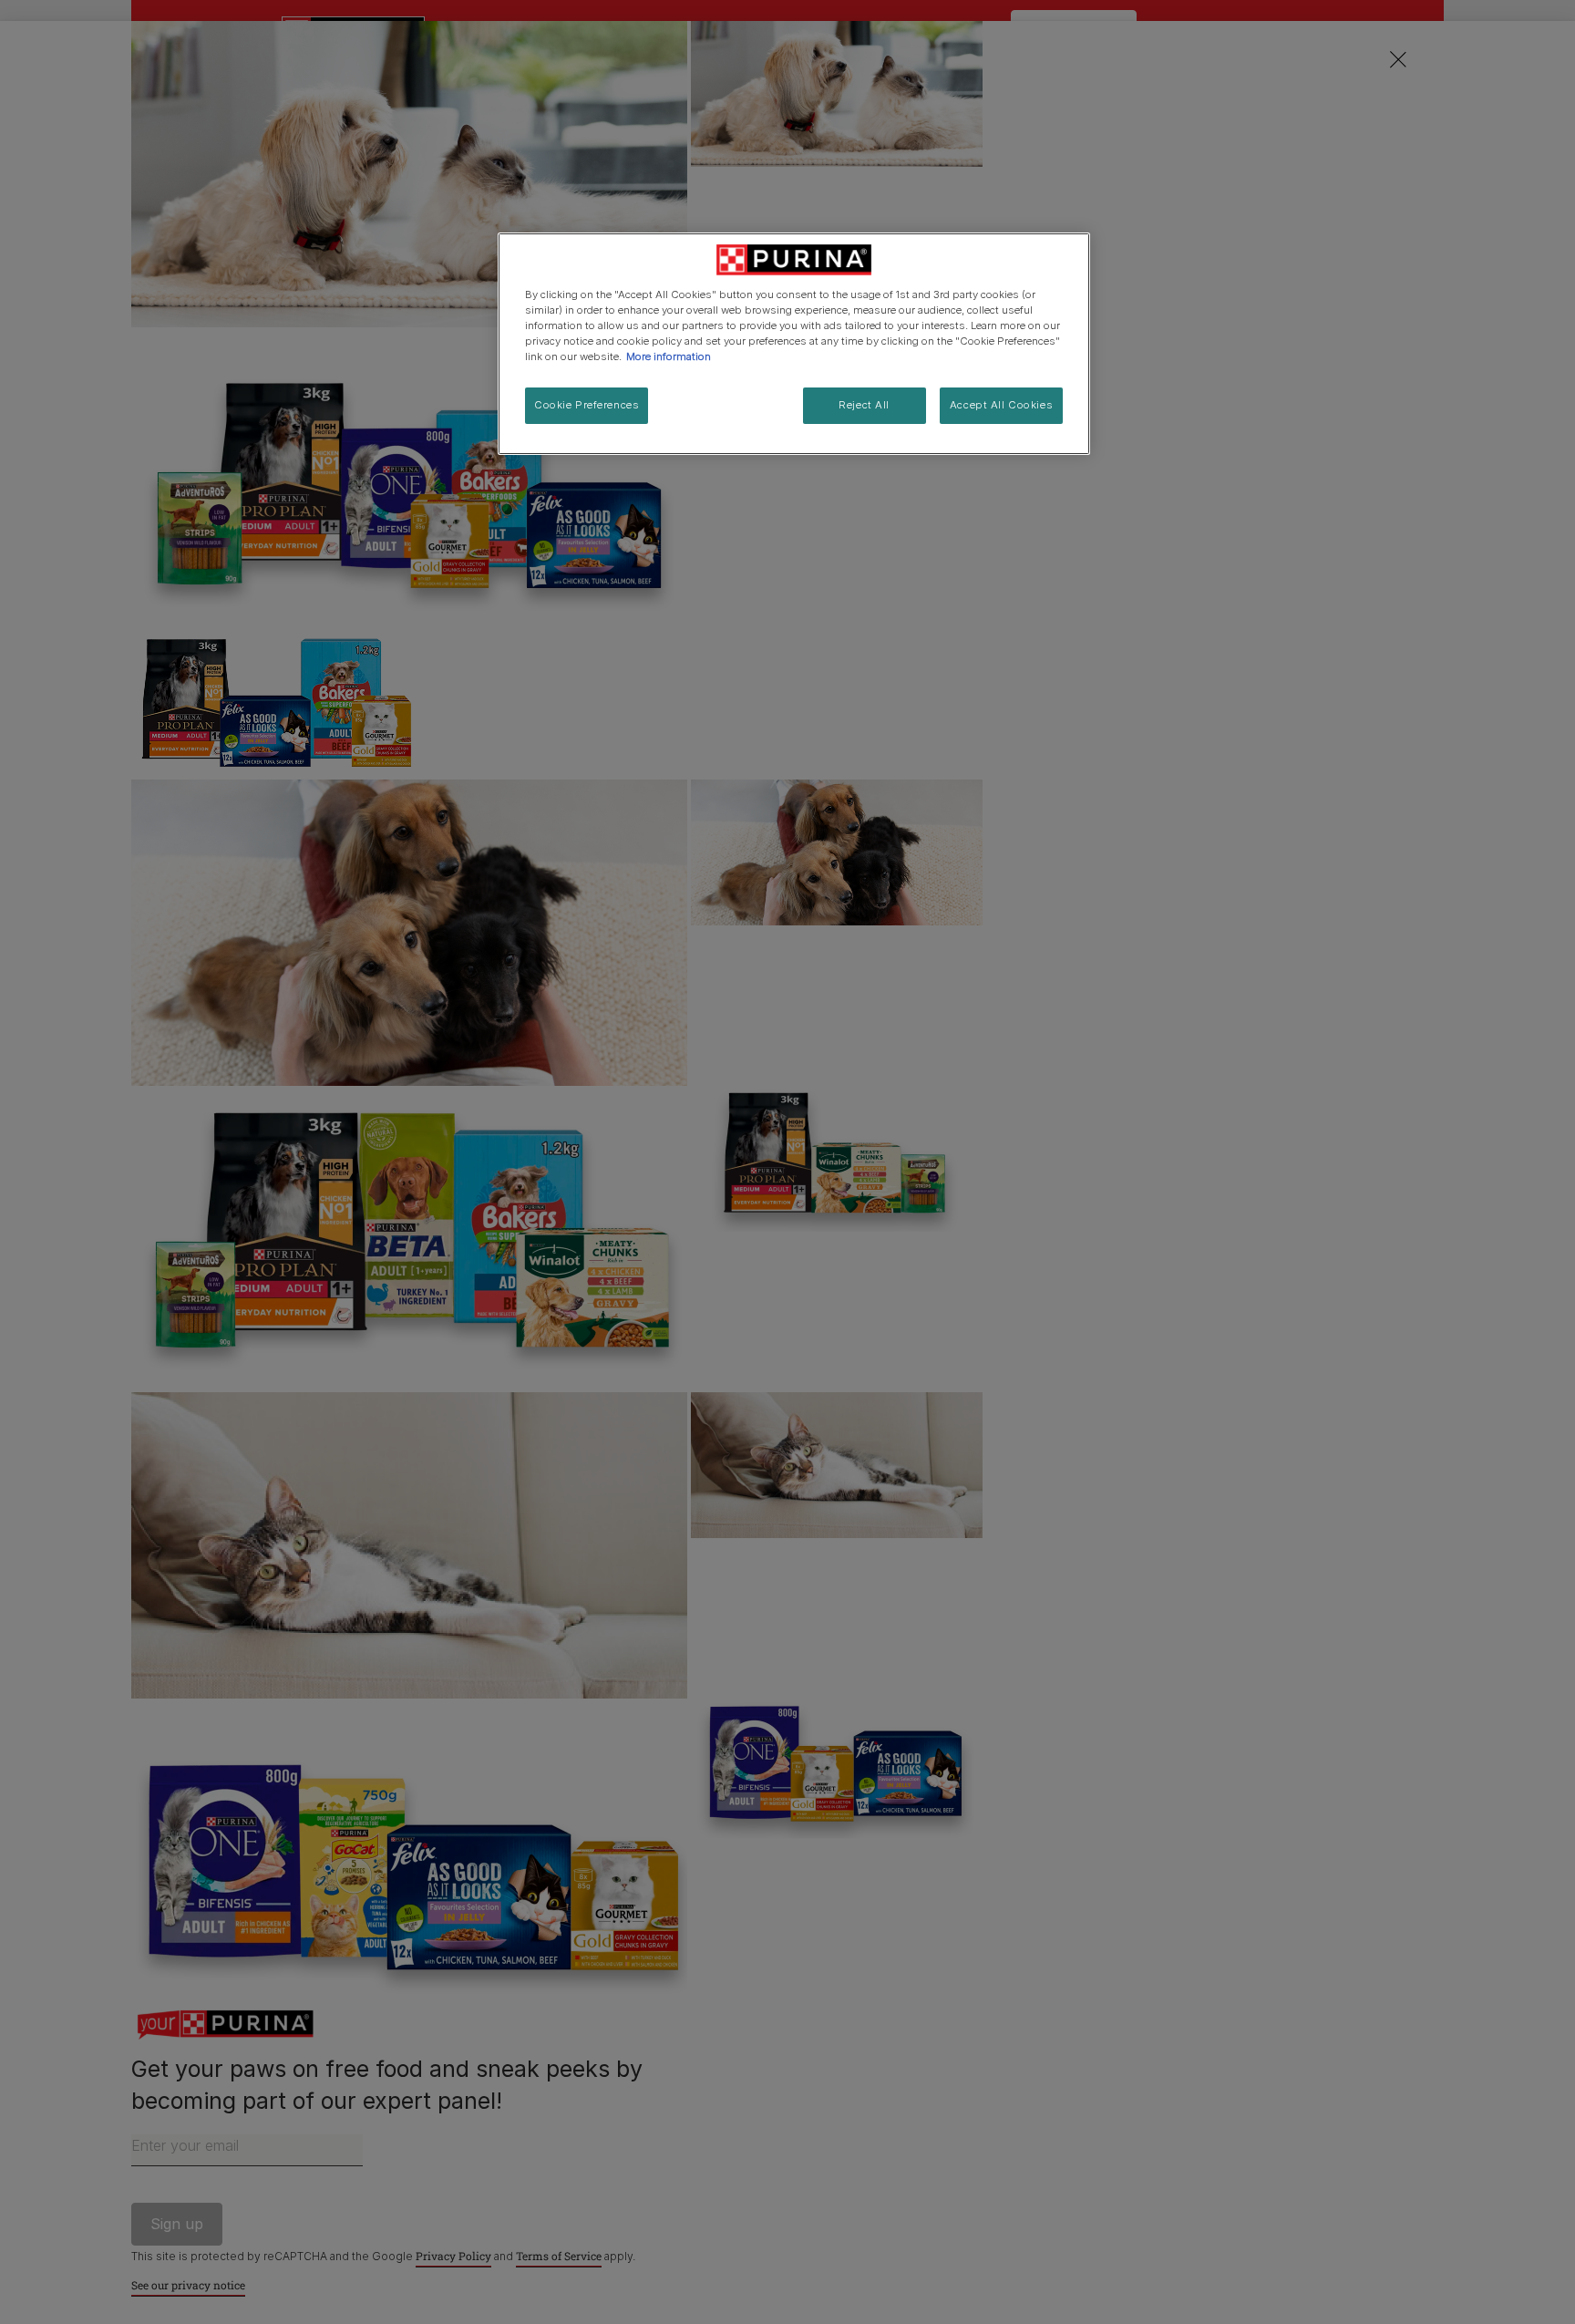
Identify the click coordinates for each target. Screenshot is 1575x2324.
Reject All (864, 405)
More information (669, 356)
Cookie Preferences (587, 405)
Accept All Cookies (1001, 405)
